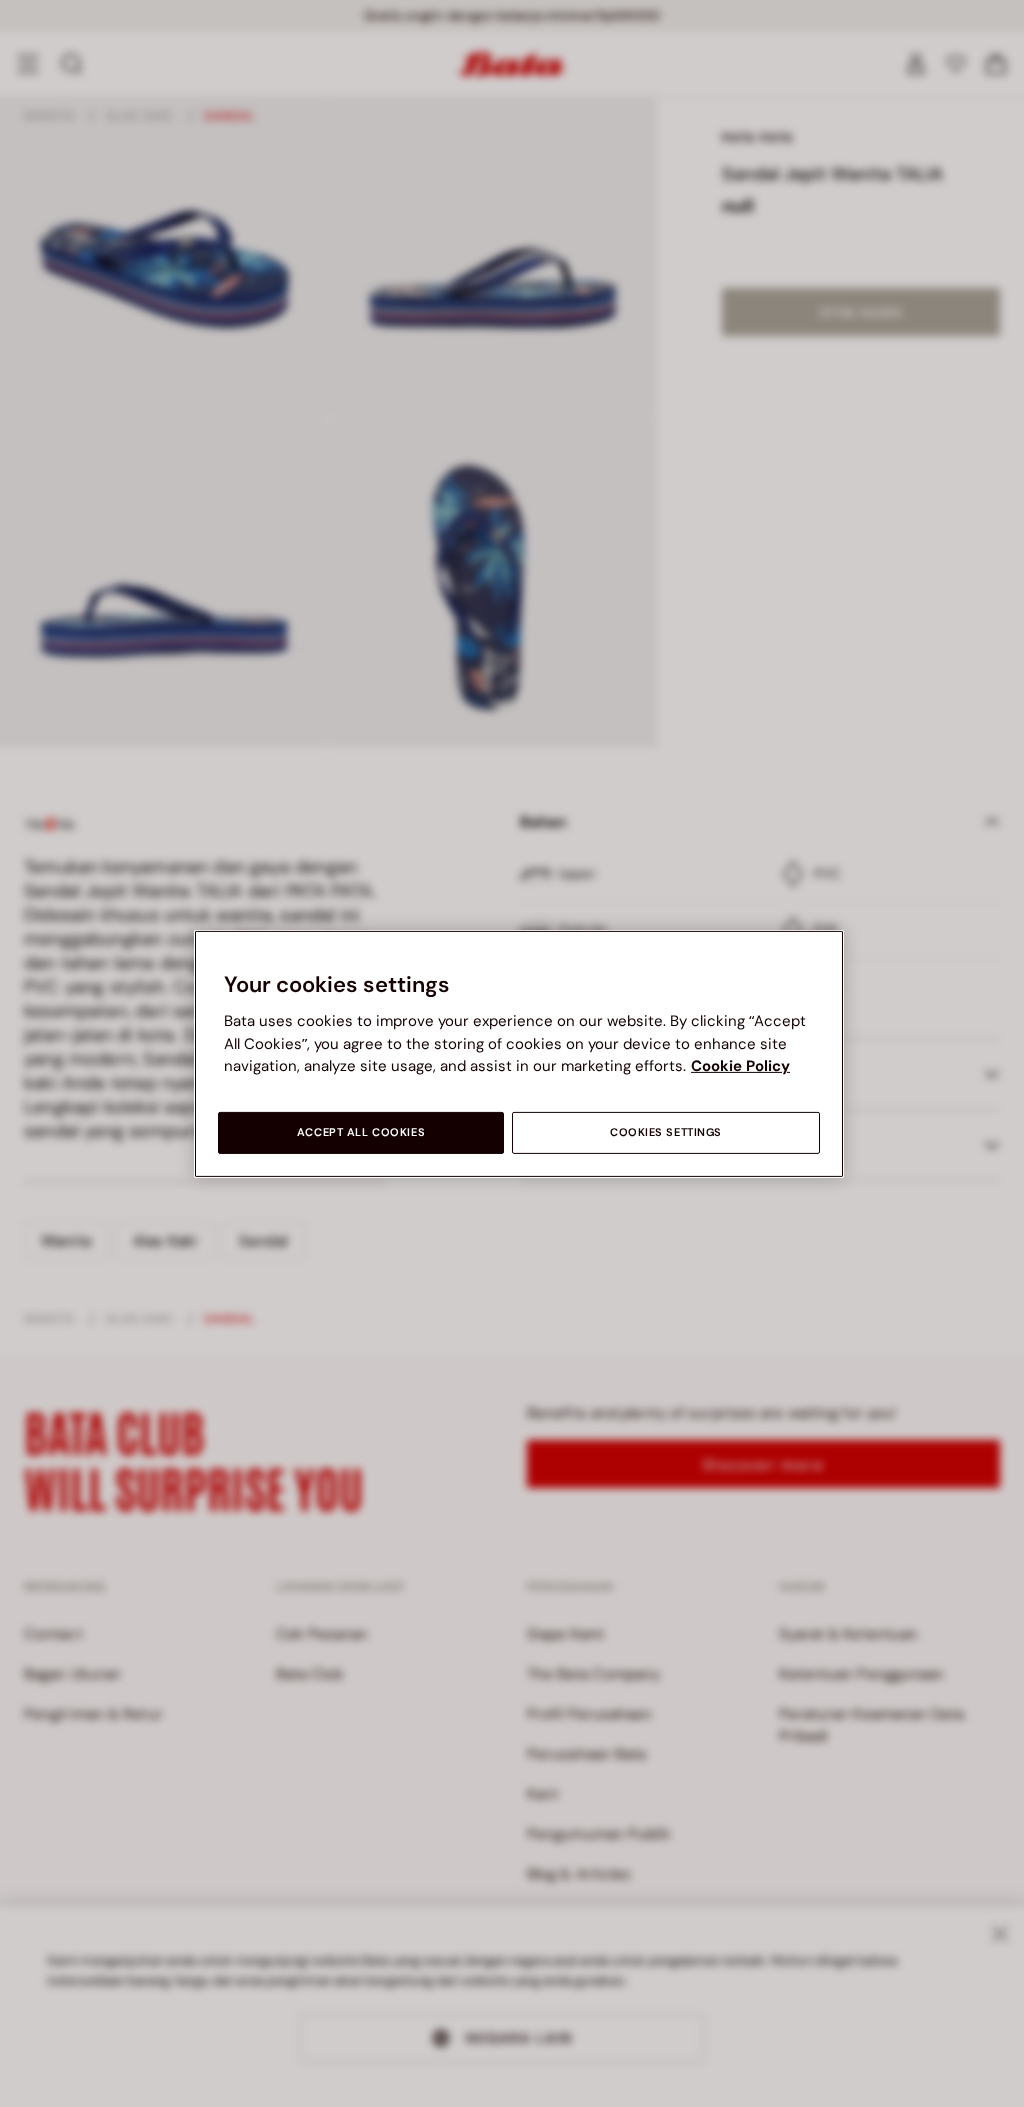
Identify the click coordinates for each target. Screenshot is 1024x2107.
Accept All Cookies (361, 1132)
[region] (519, 1053)
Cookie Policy (740, 1066)
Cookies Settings (666, 1132)
